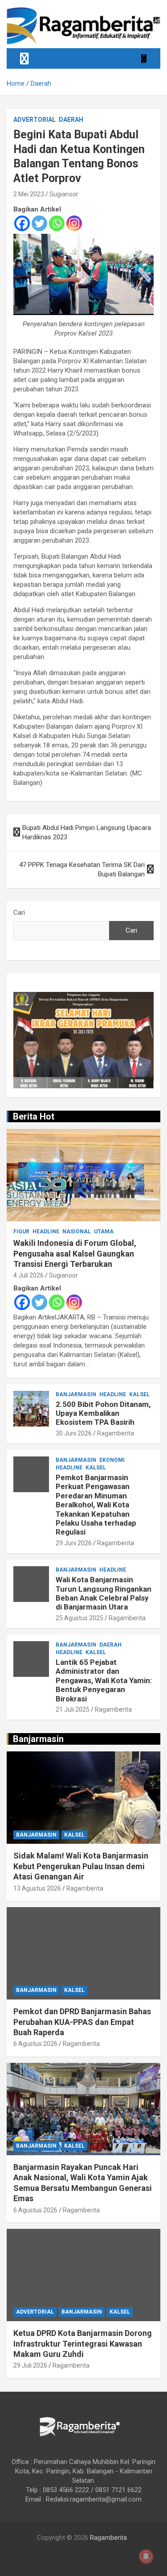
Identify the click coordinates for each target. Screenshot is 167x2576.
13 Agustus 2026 (37, 1888)
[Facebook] (22, 223)
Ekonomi (112, 1460)
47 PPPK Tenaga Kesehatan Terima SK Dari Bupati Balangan (82, 869)
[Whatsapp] (57, 223)
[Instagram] (74, 223)
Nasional (77, 1232)
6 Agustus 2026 (35, 2044)
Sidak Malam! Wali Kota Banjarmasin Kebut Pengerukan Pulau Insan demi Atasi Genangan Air (81, 1866)
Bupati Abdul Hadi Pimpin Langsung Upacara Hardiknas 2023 (87, 832)
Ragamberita (116, 1433)
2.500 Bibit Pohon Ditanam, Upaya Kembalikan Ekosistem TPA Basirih (103, 1413)
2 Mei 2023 (29, 194)
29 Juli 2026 (30, 2365)
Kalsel (139, 1394)
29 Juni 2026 (74, 1543)
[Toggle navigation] (24, 58)
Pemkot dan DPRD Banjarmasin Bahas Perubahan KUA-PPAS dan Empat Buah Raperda (82, 2022)
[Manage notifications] (146, 2556)
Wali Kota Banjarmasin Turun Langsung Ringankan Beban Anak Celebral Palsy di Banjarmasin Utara (104, 1593)
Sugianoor (64, 194)
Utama (104, 1232)
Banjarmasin (76, 1394)
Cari (19, 913)
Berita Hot (34, 1116)
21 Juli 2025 (73, 1709)
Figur (21, 1232)
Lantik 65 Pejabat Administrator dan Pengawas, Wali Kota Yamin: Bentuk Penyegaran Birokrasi (104, 1680)
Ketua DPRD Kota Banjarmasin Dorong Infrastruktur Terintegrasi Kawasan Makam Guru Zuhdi (83, 2344)
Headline (46, 1232)
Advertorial (35, 120)
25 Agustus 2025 (79, 1618)
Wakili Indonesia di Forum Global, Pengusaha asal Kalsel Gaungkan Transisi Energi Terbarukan (75, 1253)
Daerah (71, 120)
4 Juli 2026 (29, 1275)
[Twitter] (39, 223)
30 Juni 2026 (74, 1433)
